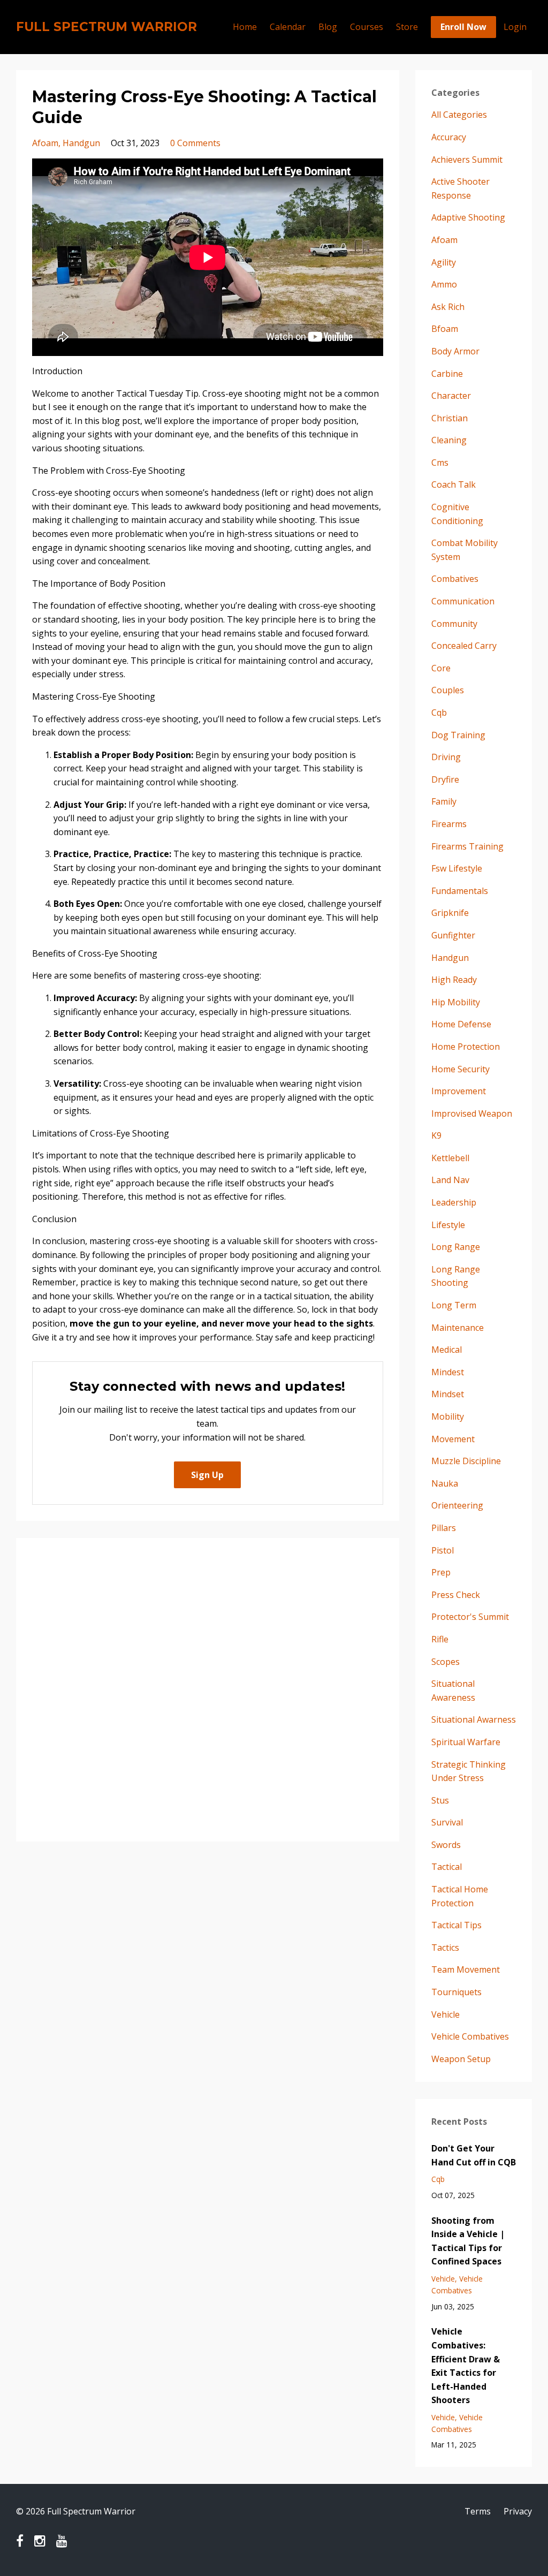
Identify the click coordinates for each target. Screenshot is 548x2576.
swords (446, 1845)
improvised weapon (472, 1113)
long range (456, 1247)
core (441, 668)
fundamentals (460, 891)
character (451, 396)
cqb (439, 713)
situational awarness (474, 1719)
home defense (461, 1024)
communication (463, 601)
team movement (466, 1969)
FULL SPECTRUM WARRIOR (106, 27)
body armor (455, 351)
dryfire (445, 779)
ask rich (448, 307)
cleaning (449, 440)
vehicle (446, 2014)
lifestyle (448, 1225)
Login (515, 27)
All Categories (459, 115)
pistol (443, 1550)
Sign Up (207, 1475)
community (454, 624)
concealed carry (464, 646)
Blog (328, 27)
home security (461, 1069)
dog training (458, 735)
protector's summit (470, 1617)
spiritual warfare (466, 1742)
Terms (478, 2511)
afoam (45, 143)
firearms (449, 824)
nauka (445, 1483)
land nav (450, 1180)
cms (440, 463)
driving (446, 757)
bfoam (445, 329)
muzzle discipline (466, 1461)
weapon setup (461, 2059)
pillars (444, 1528)
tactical (447, 1867)
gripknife (450, 913)
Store (407, 27)
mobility (448, 1416)
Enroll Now (463, 27)
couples (448, 690)
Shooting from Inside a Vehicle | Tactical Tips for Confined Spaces (468, 2241)
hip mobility (456, 1002)
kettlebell (450, 1158)
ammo (444, 284)
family (444, 801)
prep (441, 1572)
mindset (448, 1394)
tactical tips (456, 1925)
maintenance (458, 1328)
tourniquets (456, 1992)
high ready (454, 980)
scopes (446, 1662)
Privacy (518, 2511)
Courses (367, 27)
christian (450, 418)
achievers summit (467, 160)
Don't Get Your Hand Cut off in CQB (474, 2155)
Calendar (288, 27)
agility (444, 262)
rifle (440, 1639)
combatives (455, 579)
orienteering (457, 1505)
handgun (81, 143)
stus (440, 1800)
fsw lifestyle (457, 868)
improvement (459, 1091)
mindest (448, 1372)
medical (447, 1350)
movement (453, 1439)
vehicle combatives (470, 2036)
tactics (445, 1948)
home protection (466, 1047)
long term (454, 1305)
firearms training (467, 846)
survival (447, 1822)
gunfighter (453, 935)
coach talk (454, 484)
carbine (447, 374)
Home (245, 27)
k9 (436, 1135)
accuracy (449, 137)
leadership (454, 1202)
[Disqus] (208, 1688)
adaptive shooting (468, 217)
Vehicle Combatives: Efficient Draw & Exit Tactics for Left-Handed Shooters (466, 2366)
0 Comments (195, 143)
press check (456, 1595)
